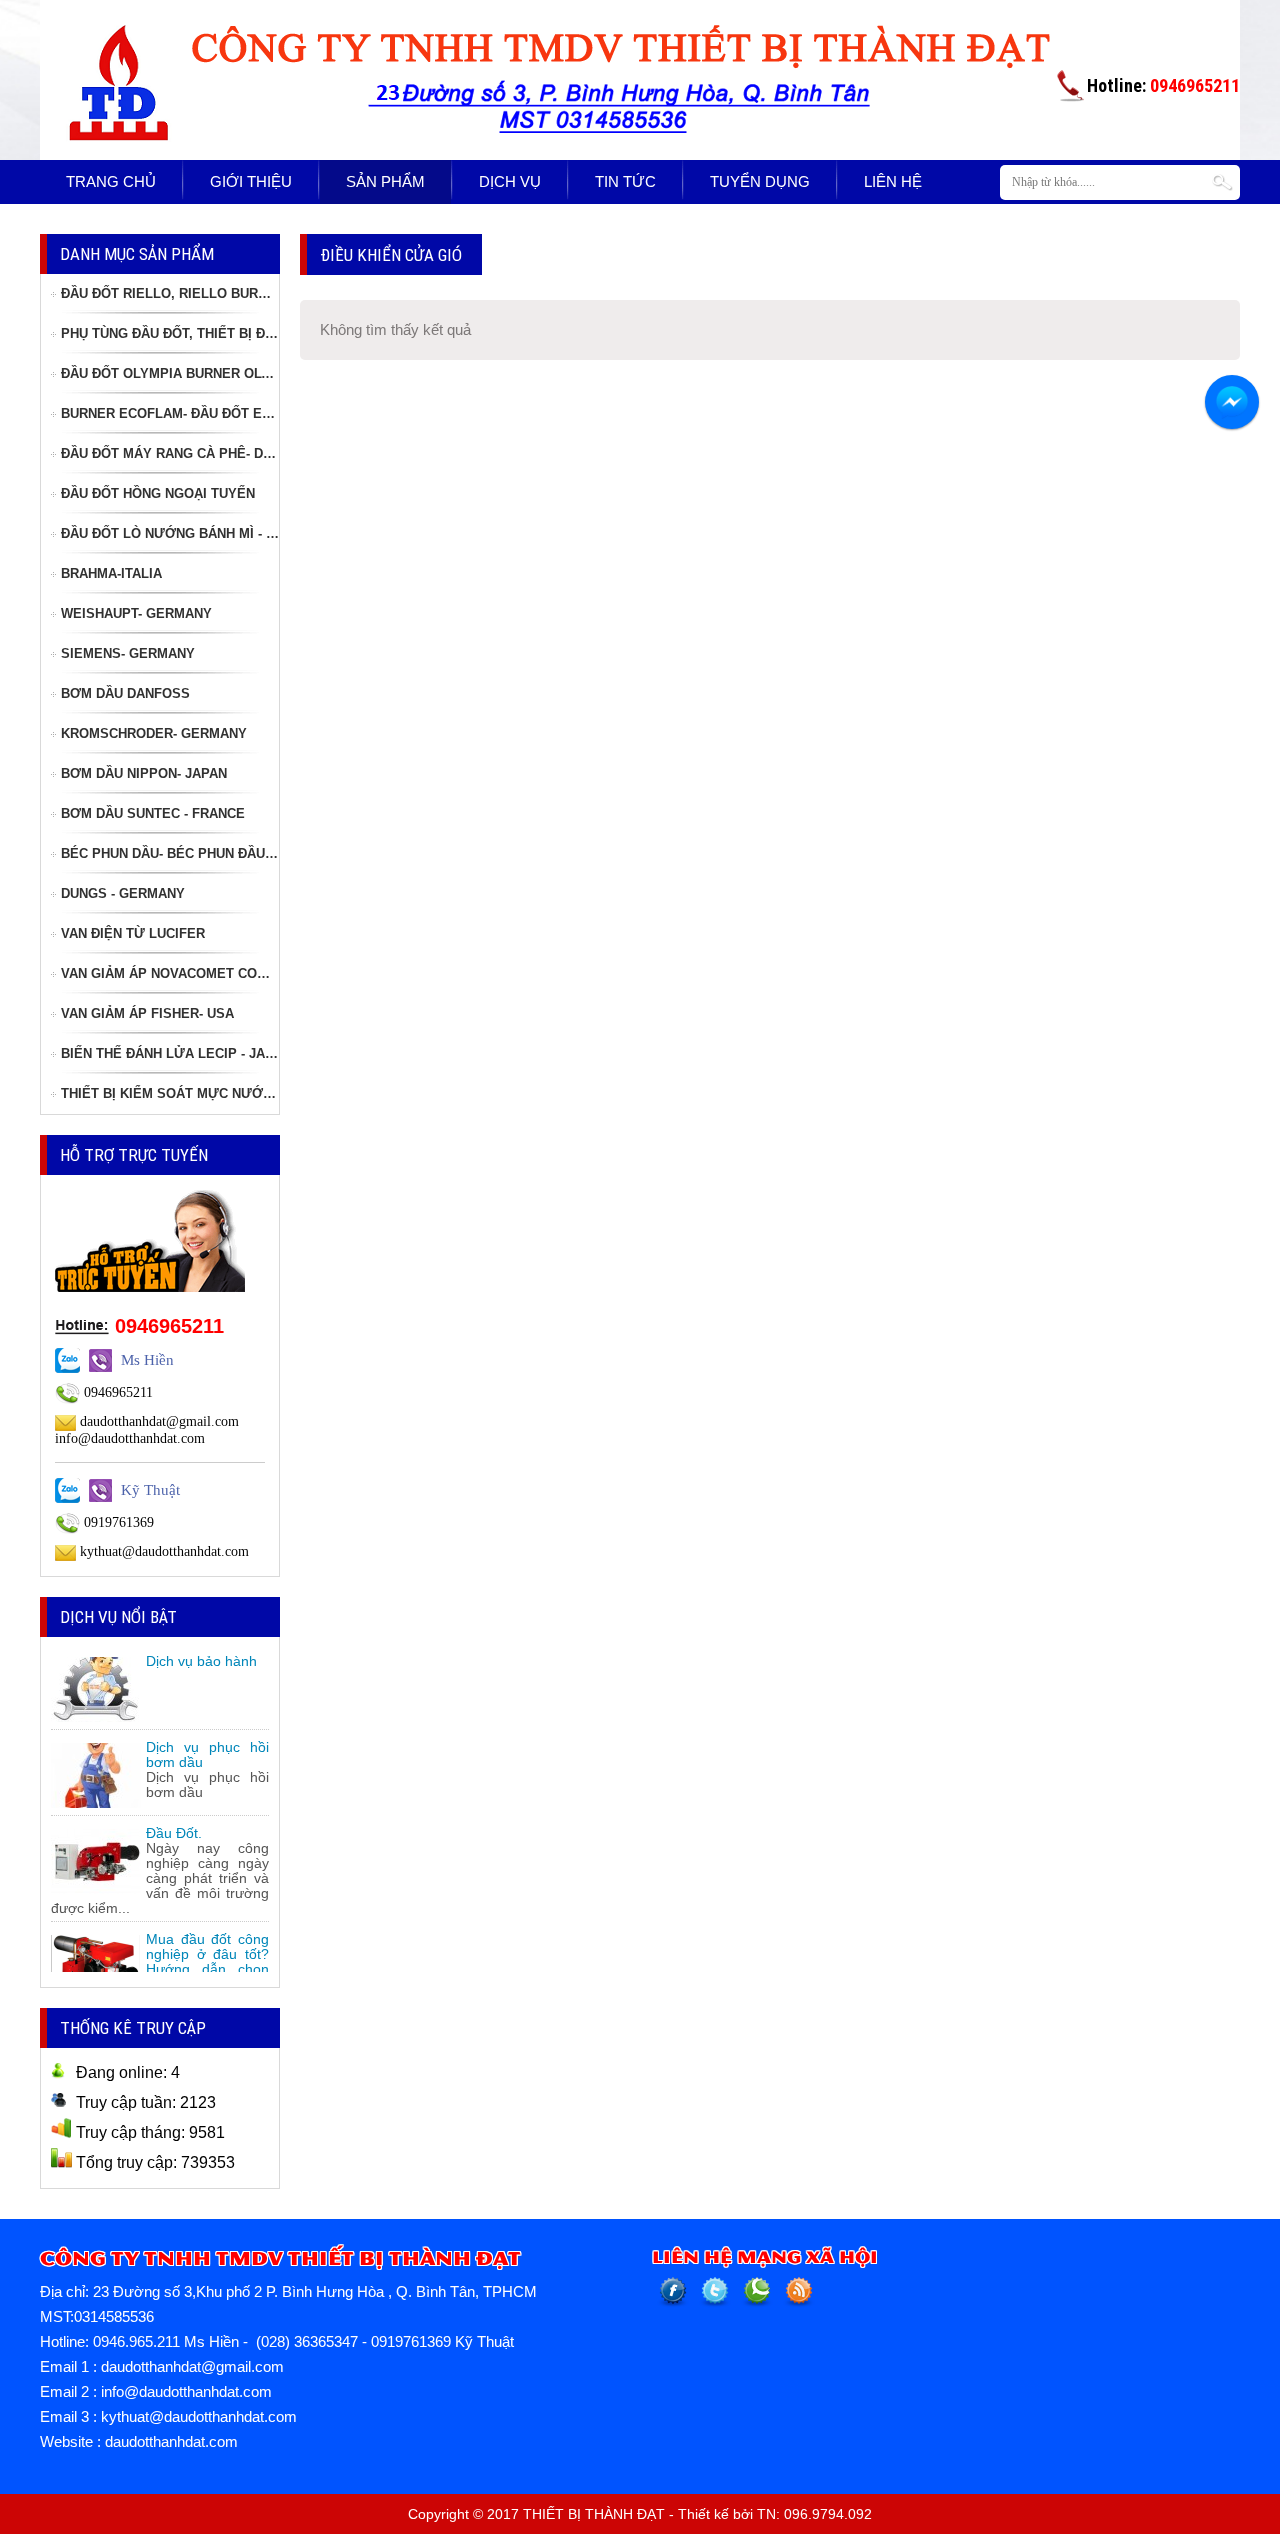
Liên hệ (893, 181)
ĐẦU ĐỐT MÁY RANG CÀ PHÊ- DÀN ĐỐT (170, 453)
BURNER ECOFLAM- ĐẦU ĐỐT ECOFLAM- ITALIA (170, 413)
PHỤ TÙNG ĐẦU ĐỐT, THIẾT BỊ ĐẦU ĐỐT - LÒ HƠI (170, 333)
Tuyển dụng (760, 181)
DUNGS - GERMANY (123, 893)
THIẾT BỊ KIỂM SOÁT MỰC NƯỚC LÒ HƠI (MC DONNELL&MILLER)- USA (170, 1093)
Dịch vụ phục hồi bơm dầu (207, 1746)
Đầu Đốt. (174, 1825)
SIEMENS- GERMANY (128, 653)
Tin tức (625, 181)
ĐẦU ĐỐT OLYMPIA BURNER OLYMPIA (170, 373)
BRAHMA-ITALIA (111, 573)
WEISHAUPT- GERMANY (136, 613)
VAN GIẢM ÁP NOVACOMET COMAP (170, 973)
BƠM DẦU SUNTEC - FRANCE (153, 813)
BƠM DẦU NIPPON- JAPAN (144, 773)
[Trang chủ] (115, 33)
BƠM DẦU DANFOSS (125, 693)
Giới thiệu (251, 181)
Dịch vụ (510, 181)
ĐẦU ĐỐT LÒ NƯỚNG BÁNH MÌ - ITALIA (170, 533)
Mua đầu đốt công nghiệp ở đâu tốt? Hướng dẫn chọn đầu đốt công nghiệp (207, 1961)
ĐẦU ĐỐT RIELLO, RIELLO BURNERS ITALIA (170, 293)
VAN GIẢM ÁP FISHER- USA (147, 1013)
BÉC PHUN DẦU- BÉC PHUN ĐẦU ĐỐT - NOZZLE (170, 853)
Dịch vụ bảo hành (201, 1653)
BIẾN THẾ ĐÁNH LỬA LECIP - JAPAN (170, 1053)
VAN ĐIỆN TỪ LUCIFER (133, 933)
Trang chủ (111, 181)
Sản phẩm (385, 181)
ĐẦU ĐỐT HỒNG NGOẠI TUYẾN (158, 493)
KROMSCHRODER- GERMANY (154, 733)
